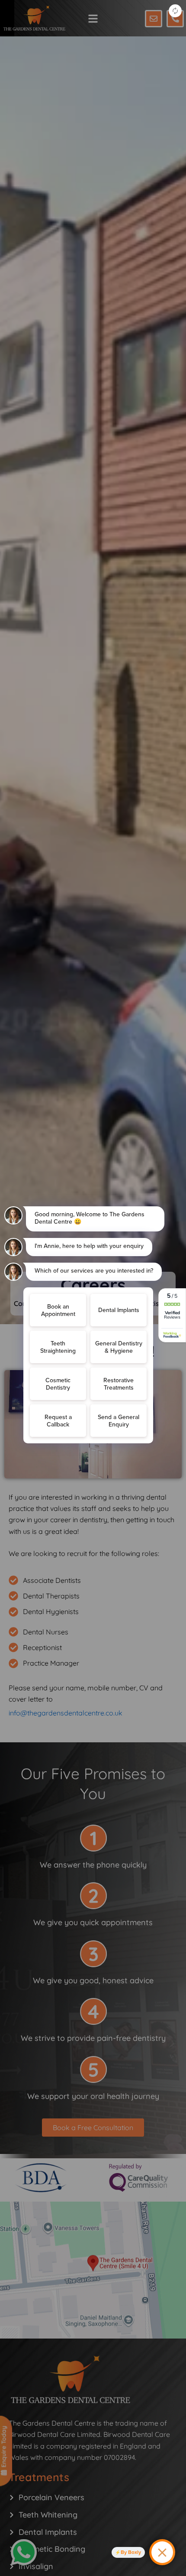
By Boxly (131, 2552)
